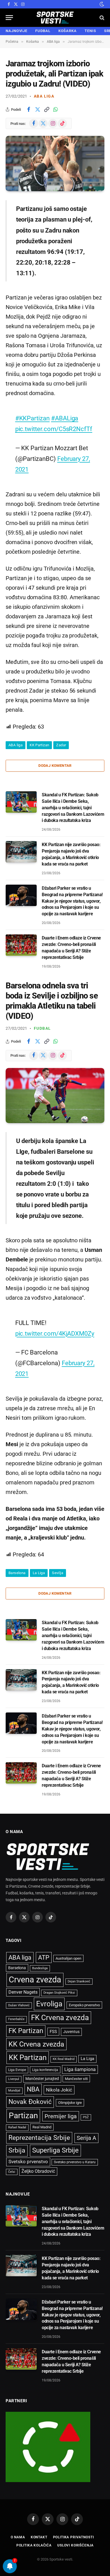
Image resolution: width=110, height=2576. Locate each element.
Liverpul (14, 2079)
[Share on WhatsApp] (56, 109)
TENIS (90, 31)
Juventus (71, 2032)
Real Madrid (42, 2127)
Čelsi (12, 2172)
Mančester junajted (42, 2079)
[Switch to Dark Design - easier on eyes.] (101, 4)
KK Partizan (39, 745)
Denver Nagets (23, 1992)
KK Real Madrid (64, 2059)
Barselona (17, 1573)
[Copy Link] (47, 109)
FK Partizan (26, 2031)
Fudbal (42, 1028)
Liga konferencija (45, 2070)
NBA (33, 2089)
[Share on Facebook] (28, 109)
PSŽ (86, 2117)
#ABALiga (65, 418)
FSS (53, 2032)
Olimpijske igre (70, 2103)
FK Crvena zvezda (60, 2018)
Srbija (17, 2150)
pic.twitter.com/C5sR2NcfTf (54, 429)
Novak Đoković (30, 2102)
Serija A (86, 2138)
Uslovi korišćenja (75, 2545)
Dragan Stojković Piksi (59, 1993)
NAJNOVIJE (16, 31)
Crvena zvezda (35, 1980)
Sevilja (58, 1573)
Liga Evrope (17, 2070)
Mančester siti (76, 2079)
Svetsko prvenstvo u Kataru (75, 2162)
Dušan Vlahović (19, 2005)
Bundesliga (40, 1968)
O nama (18, 2537)
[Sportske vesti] (55, 18)
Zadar (61, 745)
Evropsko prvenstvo (84, 2005)
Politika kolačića (34, 2545)
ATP (44, 1958)
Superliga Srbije (55, 2150)
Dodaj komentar (55, 766)
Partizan (23, 2116)
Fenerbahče (16, 2019)
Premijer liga (61, 2116)
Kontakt (39, 2537)
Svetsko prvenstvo (28, 2162)
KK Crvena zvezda (36, 2044)
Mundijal (14, 2091)
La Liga (39, 1573)
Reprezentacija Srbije (39, 2138)
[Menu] (9, 18)
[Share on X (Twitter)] (38, 109)
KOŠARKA (68, 31)
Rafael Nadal (17, 2127)
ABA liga (44, 96)
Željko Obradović (38, 2171)
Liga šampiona (80, 2069)
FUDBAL (43, 31)
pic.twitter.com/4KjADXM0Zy (55, 1333)
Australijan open (68, 1958)
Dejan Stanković (79, 1981)
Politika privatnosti (73, 2537)
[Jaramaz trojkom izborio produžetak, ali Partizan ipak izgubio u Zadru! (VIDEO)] (55, 164)
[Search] (101, 18)
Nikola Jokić (59, 2090)
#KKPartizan (32, 418)
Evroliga (49, 2004)
